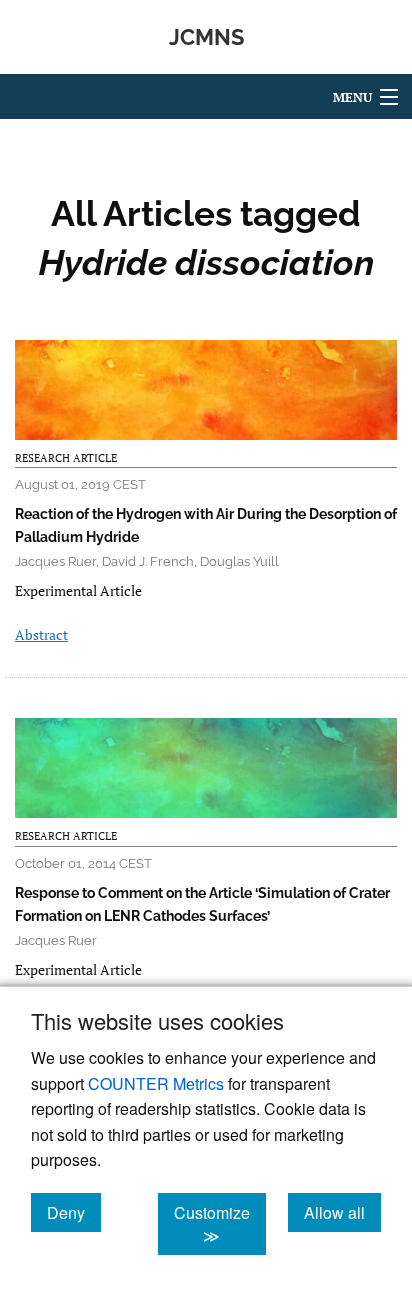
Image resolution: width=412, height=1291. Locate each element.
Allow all (342, 1212)
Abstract (41, 634)
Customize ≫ (220, 1224)
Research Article (66, 458)
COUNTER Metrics (156, 1083)
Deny (74, 1212)
